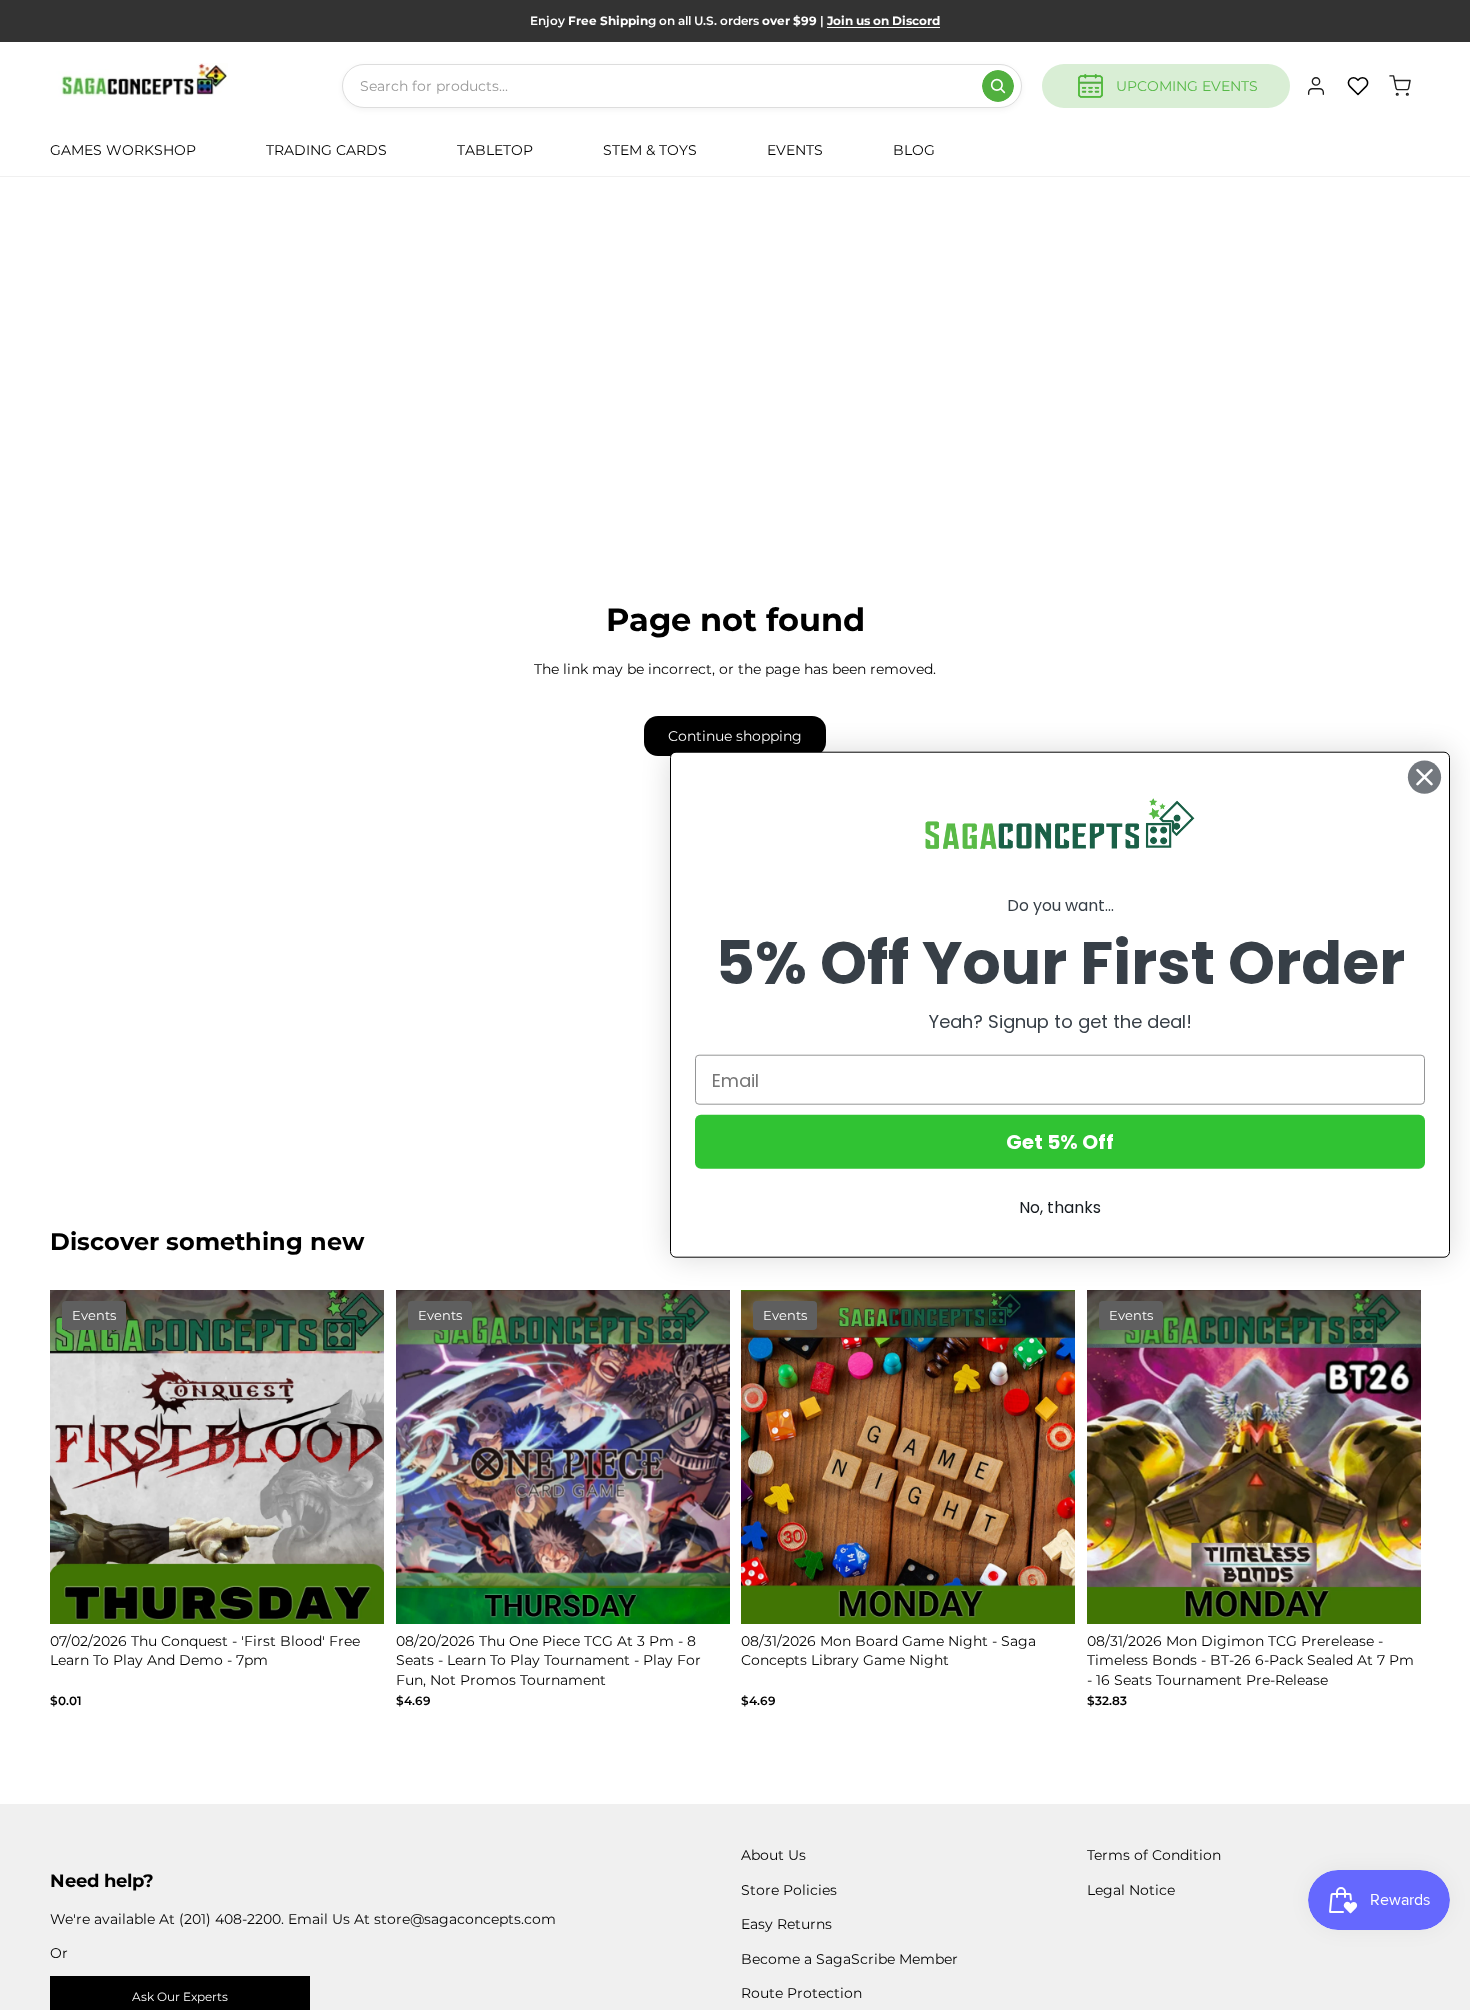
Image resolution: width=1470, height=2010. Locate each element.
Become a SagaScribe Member (849, 1959)
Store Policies (789, 1890)
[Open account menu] (1316, 86)
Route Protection (801, 1993)
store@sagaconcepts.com (465, 1919)
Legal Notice (1131, 1890)
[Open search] (998, 86)
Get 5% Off (1060, 1142)
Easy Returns (786, 1924)
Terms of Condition (1154, 1855)
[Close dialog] (1424, 777)
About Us (773, 1855)
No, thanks (1060, 1207)
